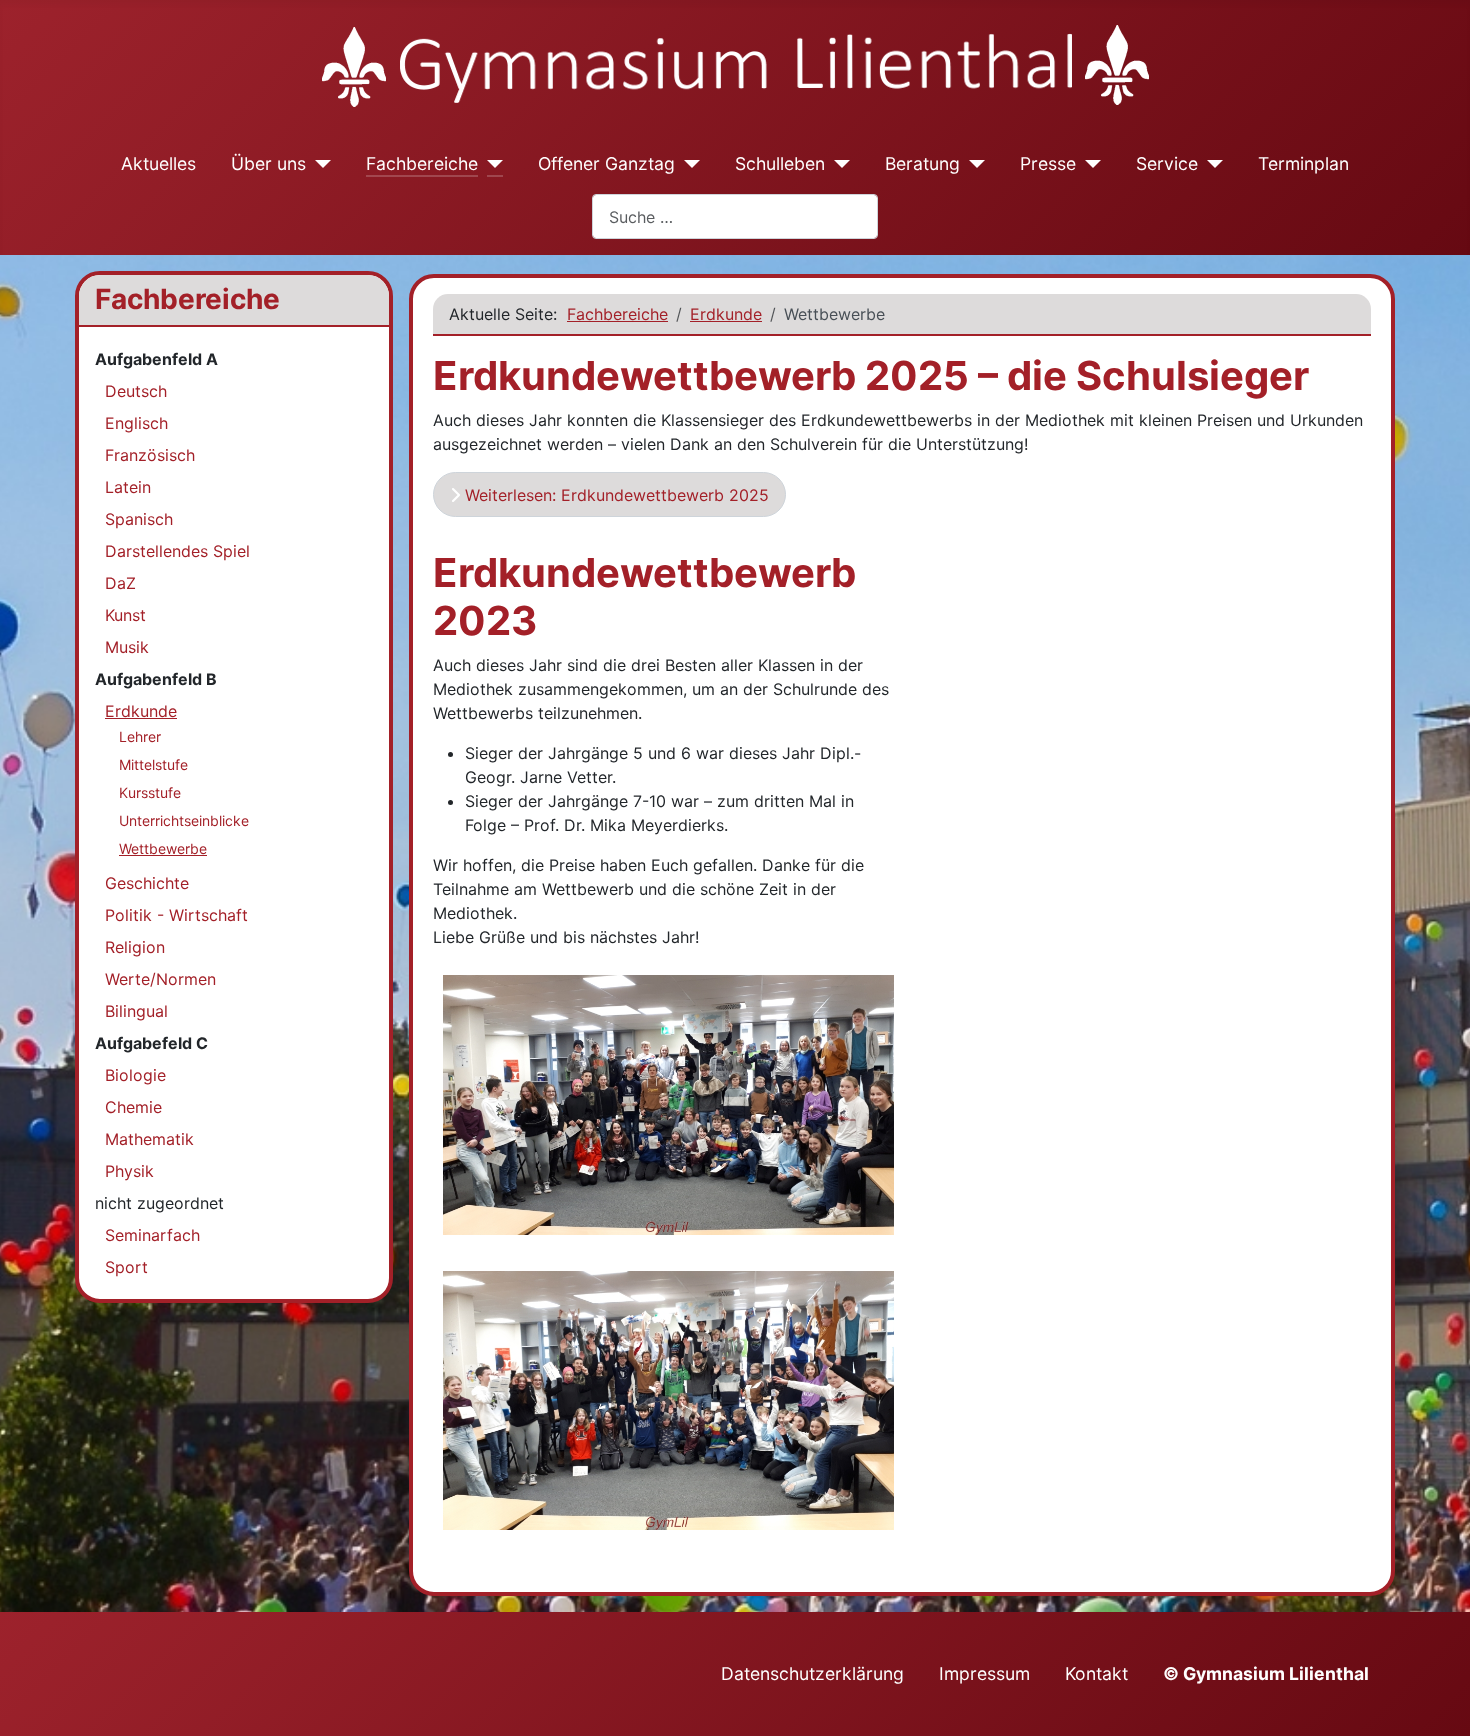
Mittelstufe (153, 764)
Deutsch (136, 391)
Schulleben (780, 163)
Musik (127, 647)
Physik (129, 1171)
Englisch (136, 423)
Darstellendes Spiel (177, 551)
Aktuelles (158, 163)
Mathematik (149, 1139)
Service (1167, 163)
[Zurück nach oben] (1435, 1699)
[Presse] (1088, 164)
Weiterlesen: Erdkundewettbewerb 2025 (614, 495)
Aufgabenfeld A (156, 359)
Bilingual (136, 1011)
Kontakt (1096, 1673)
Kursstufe (150, 792)
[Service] (1210, 164)
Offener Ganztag (606, 163)
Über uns (268, 163)
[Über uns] (318, 164)
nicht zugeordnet (159, 1203)
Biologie (135, 1075)
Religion (135, 947)
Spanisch (139, 519)
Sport (126, 1267)
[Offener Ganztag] (687, 164)
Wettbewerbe (163, 848)
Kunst (125, 615)
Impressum (984, 1673)
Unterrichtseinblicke (184, 820)
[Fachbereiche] (490, 164)
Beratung (922, 163)
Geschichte (147, 883)
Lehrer (140, 736)
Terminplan (1303, 163)
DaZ (120, 583)
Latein (128, 487)
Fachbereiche (422, 163)
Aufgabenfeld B (156, 679)
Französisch (150, 455)
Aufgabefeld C (151, 1043)
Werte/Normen (160, 979)
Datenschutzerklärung (812, 1673)
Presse (1048, 163)
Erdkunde (141, 711)
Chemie (133, 1107)
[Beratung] (972, 164)
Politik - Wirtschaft (176, 915)
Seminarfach (152, 1235)
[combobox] (735, 216)
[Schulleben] (837, 164)
